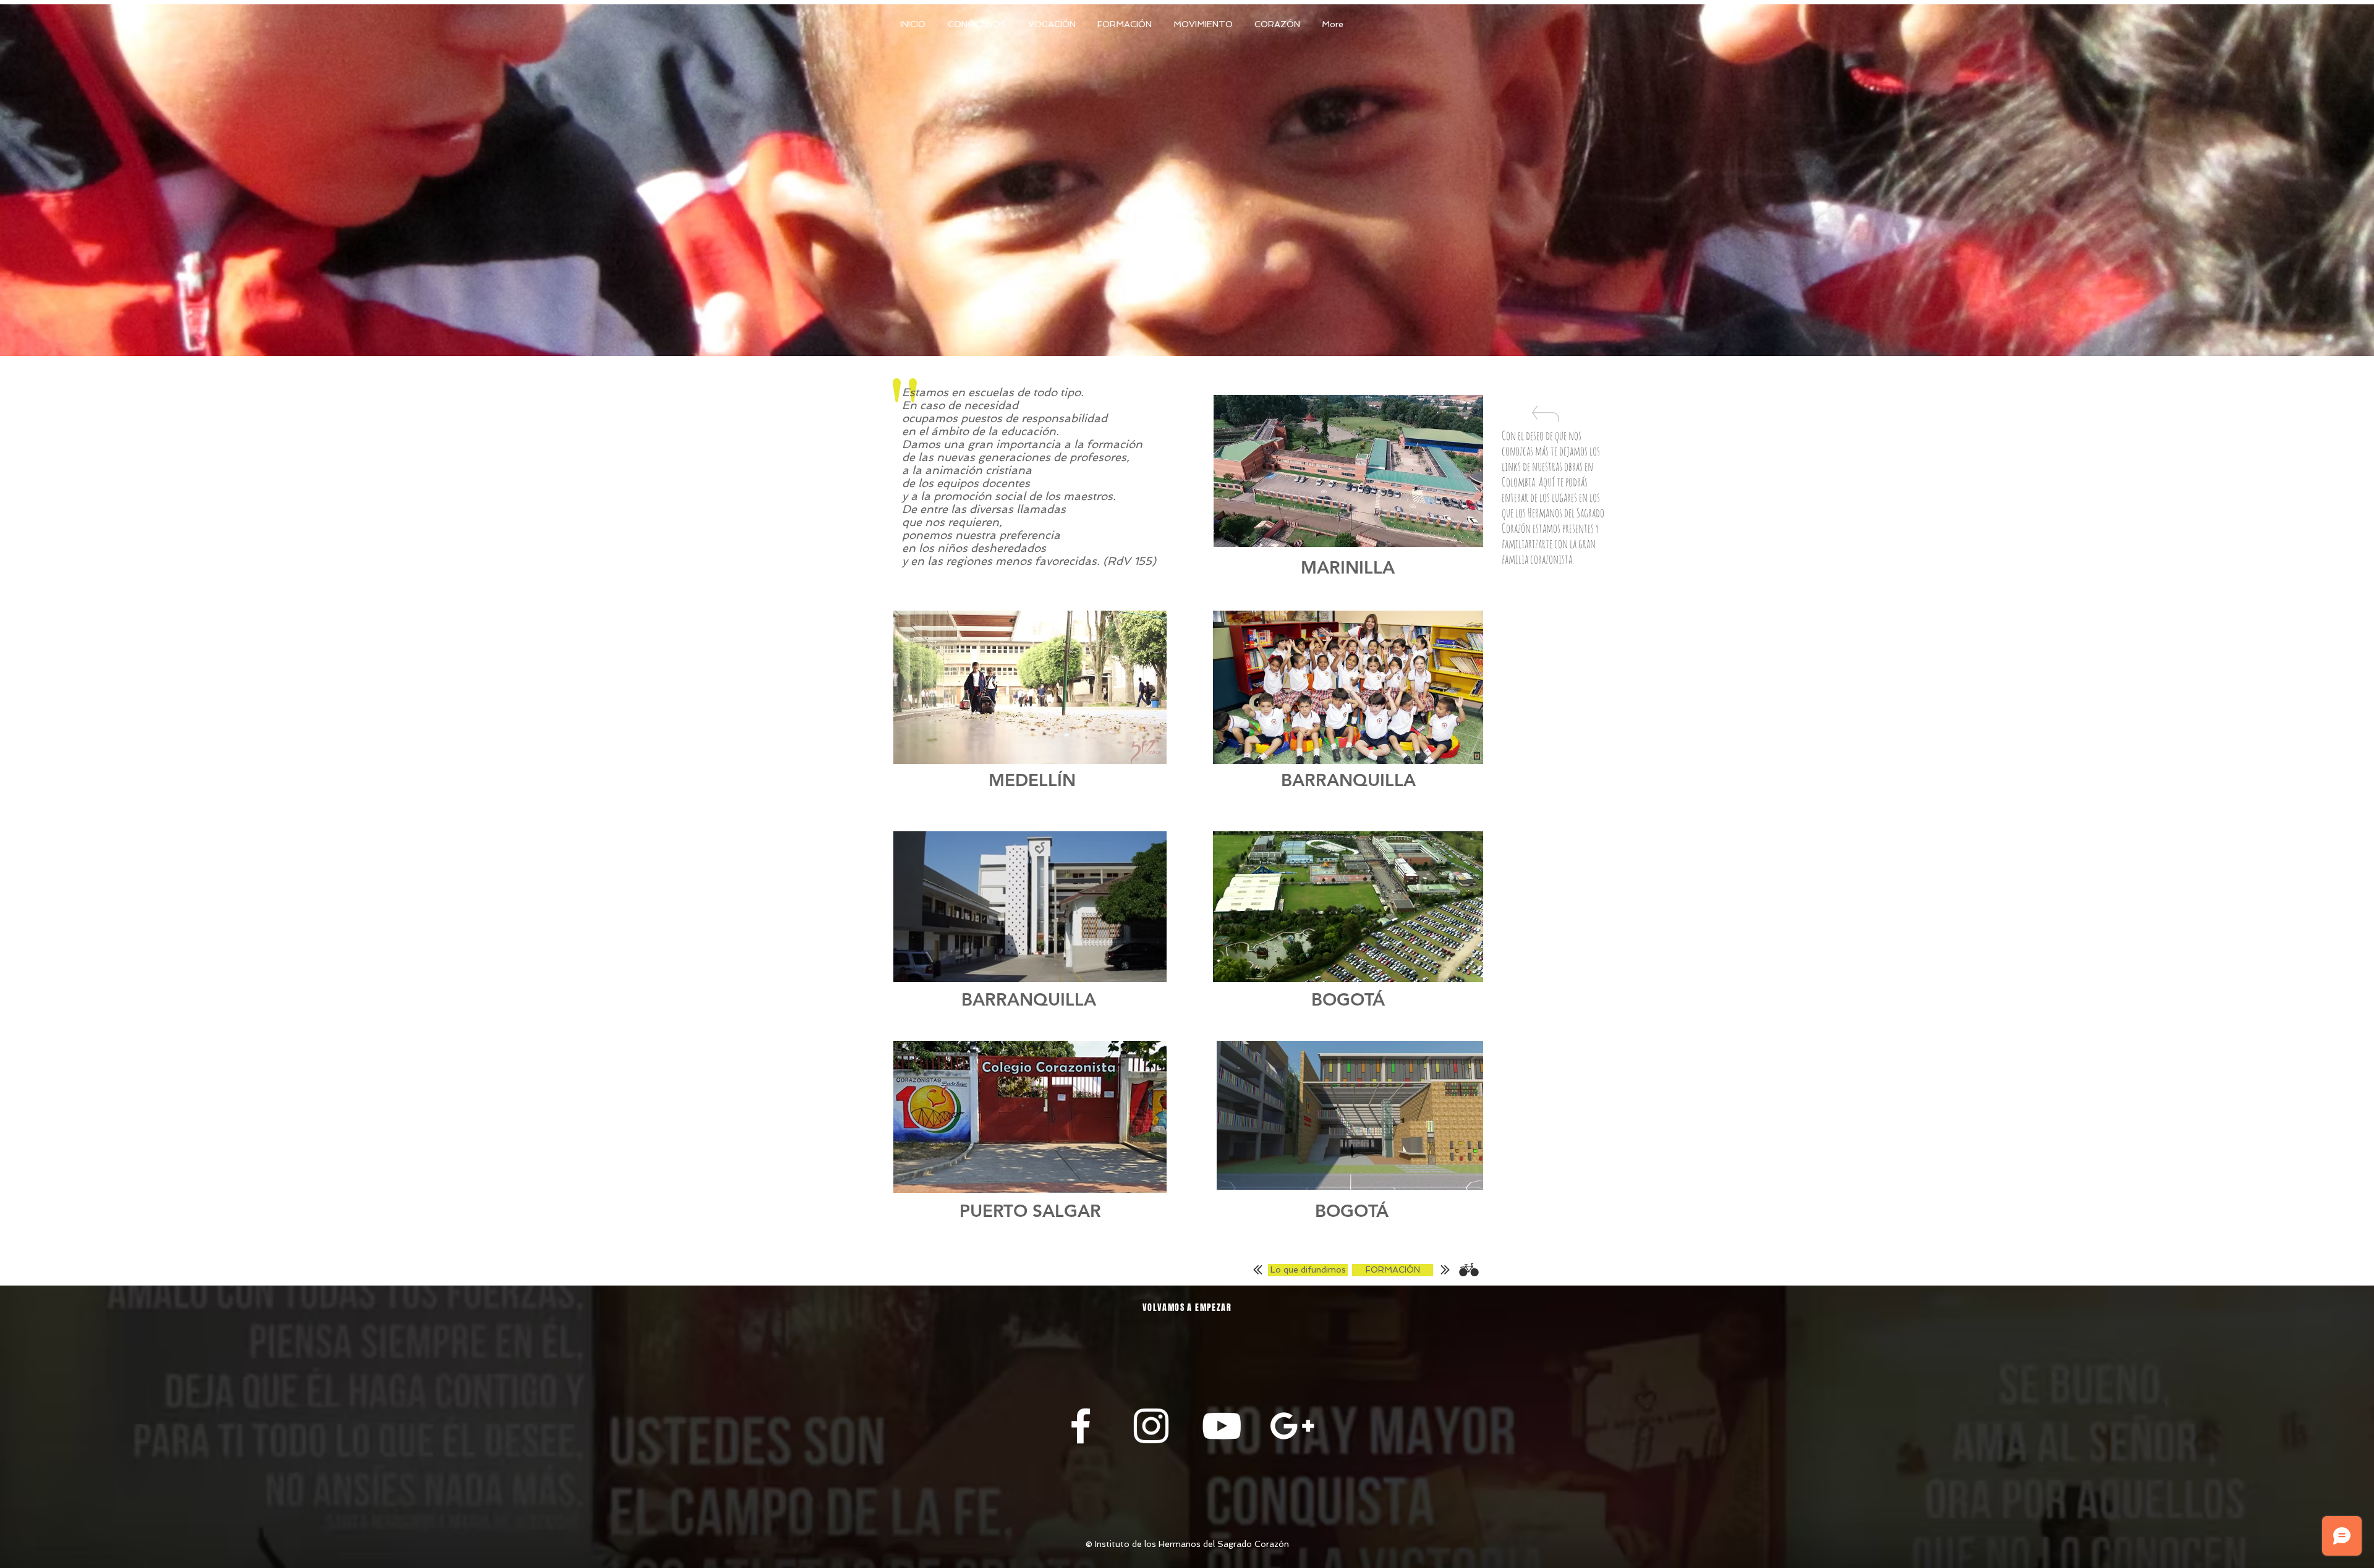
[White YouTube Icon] (1222, 1426)
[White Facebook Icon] (1081, 1426)
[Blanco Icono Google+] (1292, 1426)
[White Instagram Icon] (1151, 1426)
